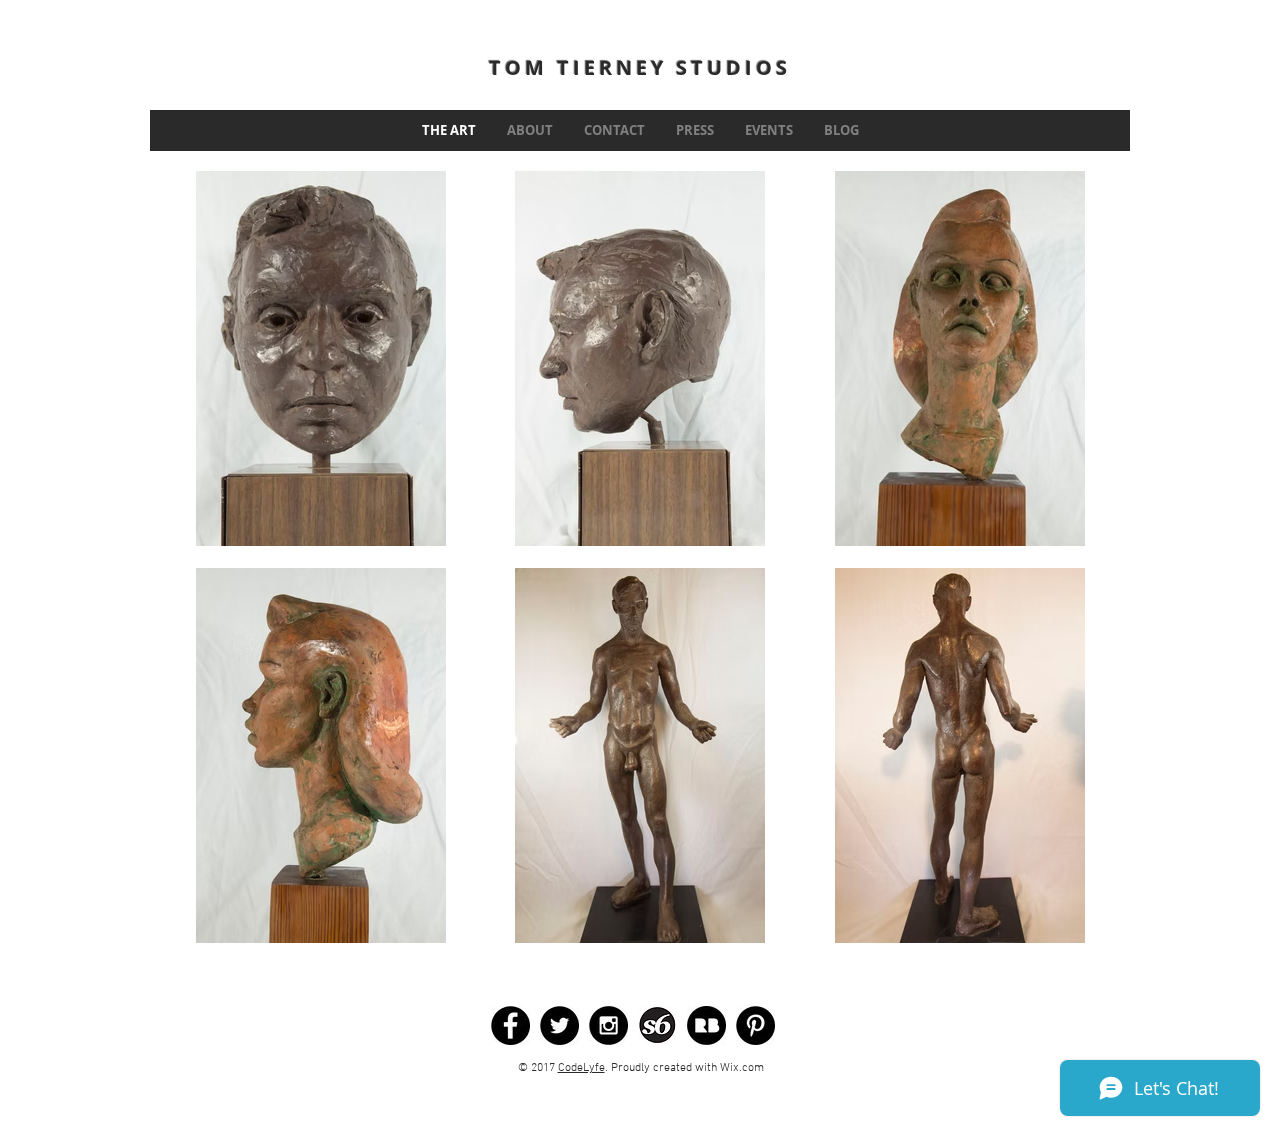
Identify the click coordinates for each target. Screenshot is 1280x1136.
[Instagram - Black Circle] (608, 1025)
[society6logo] (657, 1025)
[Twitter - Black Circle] (559, 1025)
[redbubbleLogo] (706, 1025)
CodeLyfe (581, 1068)
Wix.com (742, 1068)
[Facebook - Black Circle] (510, 1025)
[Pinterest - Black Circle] (755, 1025)
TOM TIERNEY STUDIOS (640, 67)
